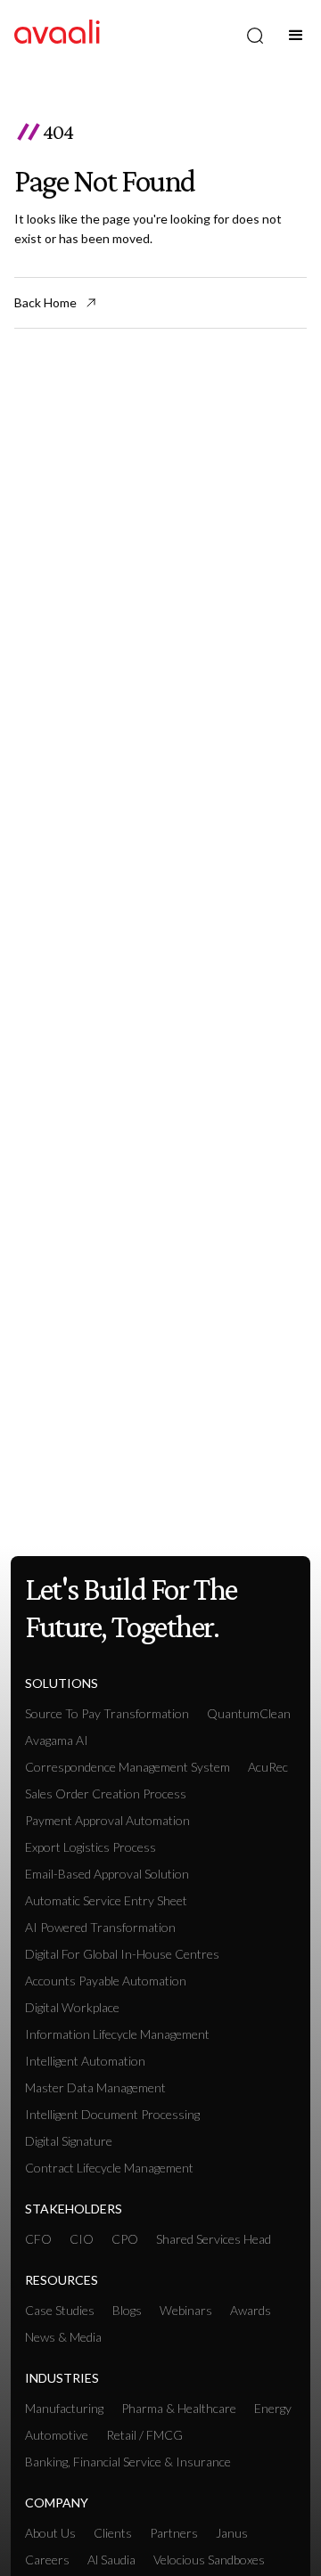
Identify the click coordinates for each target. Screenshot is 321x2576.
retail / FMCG (144, 2435)
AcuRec (268, 1767)
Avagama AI (57, 1740)
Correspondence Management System (128, 1767)
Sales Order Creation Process (106, 1793)
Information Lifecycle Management (117, 2034)
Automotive (57, 2435)
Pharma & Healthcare (179, 2408)
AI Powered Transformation (100, 1927)
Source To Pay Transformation (107, 1713)
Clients (113, 2533)
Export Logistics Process (91, 1847)
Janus (232, 2533)
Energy (273, 2408)
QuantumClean (249, 1713)
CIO (82, 2239)
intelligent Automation (85, 2061)
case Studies (60, 2310)
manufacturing (64, 2408)
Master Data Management (95, 2087)
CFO (38, 2239)
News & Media (63, 2337)
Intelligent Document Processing (112, 2114)
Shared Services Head (214, 2239)
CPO (125, 2239)
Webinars (186, 2310)
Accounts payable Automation (106, 1981)
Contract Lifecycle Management (109, 2168)
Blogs (127, 2310)
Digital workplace (72, 2007)
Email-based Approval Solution (107, 1874)
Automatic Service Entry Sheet (106, 1900)
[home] (57, 35)
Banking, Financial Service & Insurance (128, 2462)
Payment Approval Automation (107, 1820)
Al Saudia (111, 2560)
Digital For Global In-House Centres (122, 1954)
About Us (50, 2533)
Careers (47, 2560)
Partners (174, 2533)
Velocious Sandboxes (209, 2560)
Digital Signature (69, 2141)
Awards (251, 2310)
